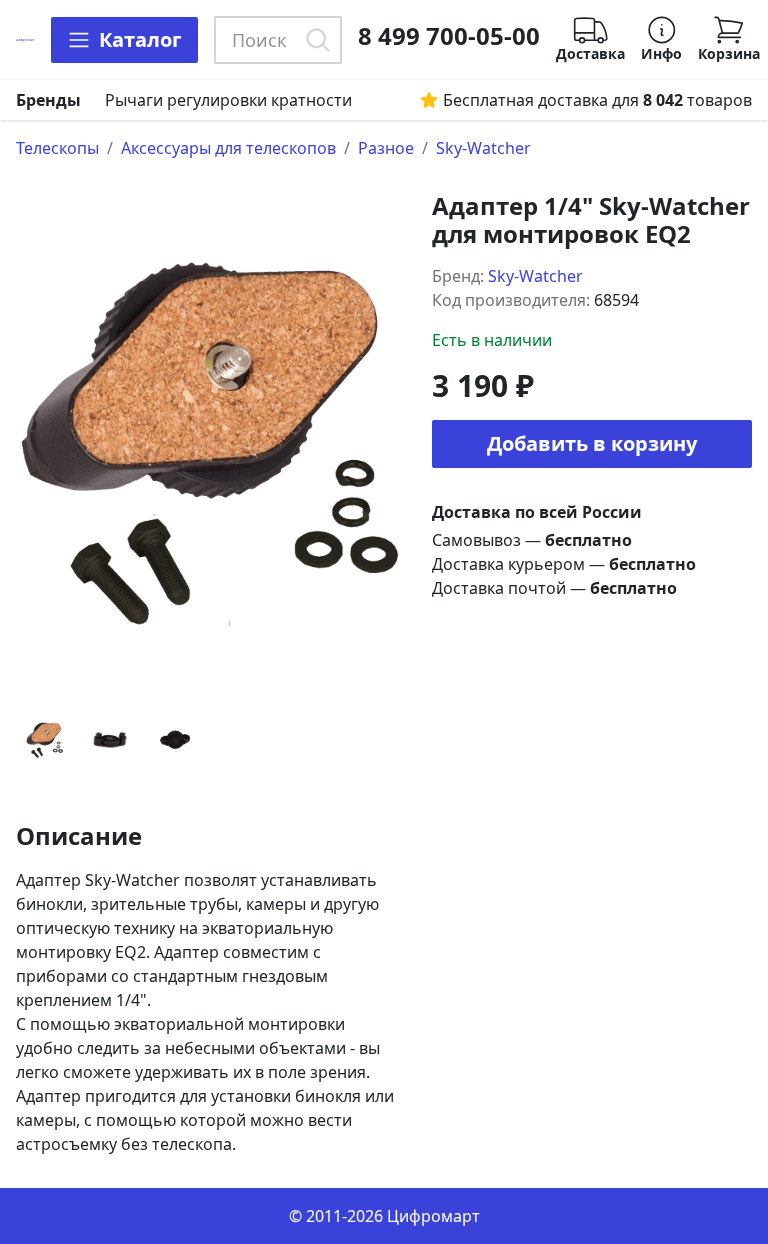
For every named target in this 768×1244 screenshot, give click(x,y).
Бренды (48, 100)
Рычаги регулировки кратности (228, 100)
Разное (386, 148)
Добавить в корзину (592, 443)
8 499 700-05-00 (449, 36)
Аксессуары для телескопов (228, 148)
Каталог (140, 39)
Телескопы (57, 148)
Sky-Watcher (483, 148)
